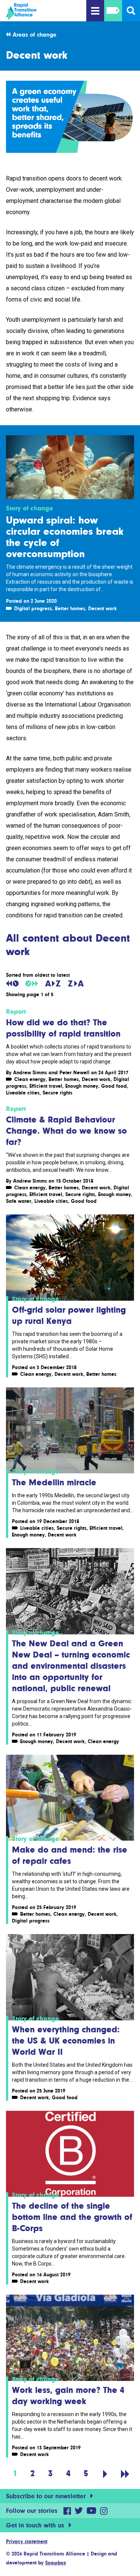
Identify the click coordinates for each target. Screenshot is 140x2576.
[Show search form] (131, 11)
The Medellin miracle (54, 1482)
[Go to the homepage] (45, 12)
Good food (114, 1086)
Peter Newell (74, 1072)
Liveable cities (23, 1093)
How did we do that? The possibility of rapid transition (63, 1028)
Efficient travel (46, 1086)
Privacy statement (27, 2541)
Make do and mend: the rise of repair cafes (70, 1855)
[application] (70, 117)
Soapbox (56, 2563)
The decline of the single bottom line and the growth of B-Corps (72, 2217)
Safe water (19, 1201)
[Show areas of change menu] (113, 11)
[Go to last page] (125, 2473)
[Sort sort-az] (53, 983)
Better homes (70, 608)
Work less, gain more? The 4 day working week (68, 2395)
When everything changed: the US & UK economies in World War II (66, 2040)
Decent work (102, 608)
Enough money (82, 1086)
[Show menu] (95, 11)
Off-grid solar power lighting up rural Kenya (69, 1315)
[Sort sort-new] (32, 983)
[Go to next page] (105, 2473)
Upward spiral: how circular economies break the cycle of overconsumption (65, 537)
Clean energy (30, 1079)
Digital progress (33, 608)
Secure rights (57, 1093)
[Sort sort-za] (76, 983)
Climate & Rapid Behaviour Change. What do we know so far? (66, 1131)
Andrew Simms (30, 1072)
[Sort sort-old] (12, 983)
